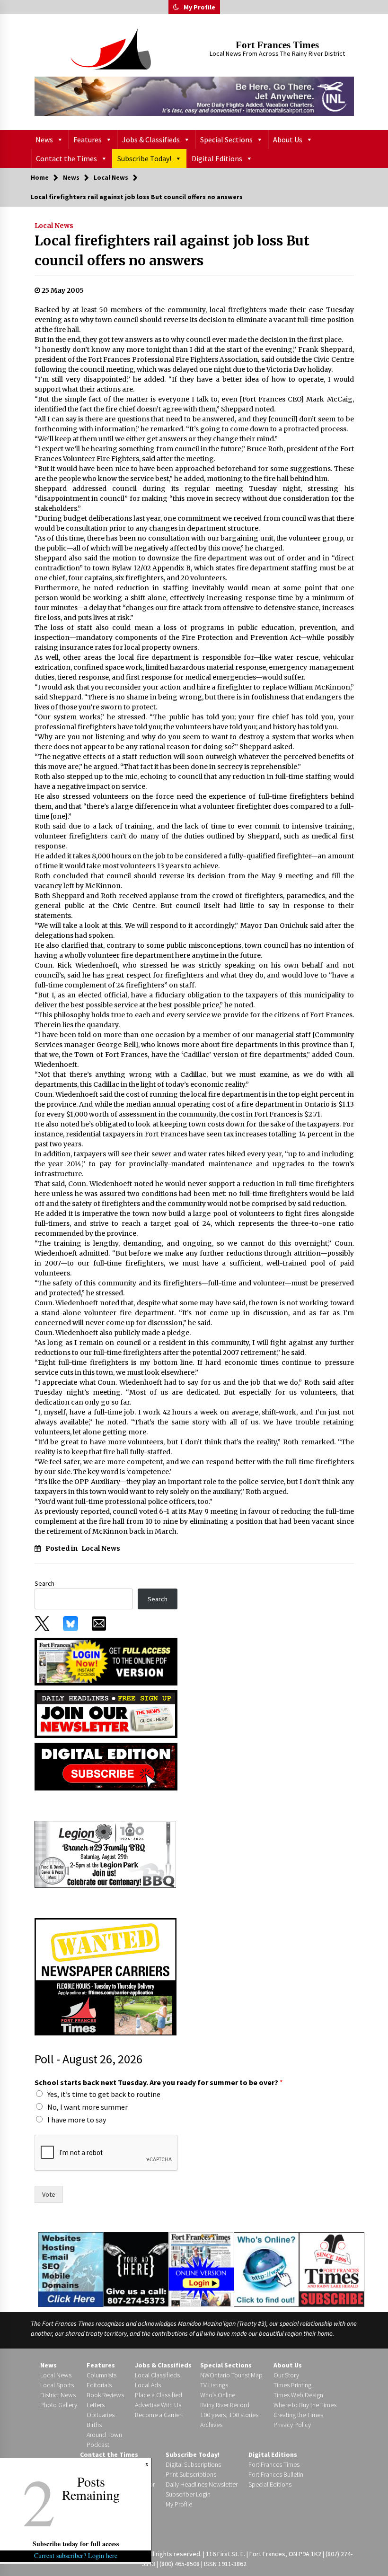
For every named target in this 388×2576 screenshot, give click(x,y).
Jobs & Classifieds (151, 140)
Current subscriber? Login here (76, 2555)
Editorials (99, 2385)
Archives (211, 2425)
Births (94, 2425)
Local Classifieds (157, 2375)
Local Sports (57, 2385)
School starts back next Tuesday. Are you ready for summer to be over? (159, 2082)
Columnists (101, 2375)
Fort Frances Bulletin (276, 2474)
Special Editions (270, 2484)
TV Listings (214, 2385)
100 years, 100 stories (229, 2415)
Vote (49, 2194)
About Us (288, 140)
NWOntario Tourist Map (231, 2375)
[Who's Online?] (266, 2269)
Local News (54, 226)
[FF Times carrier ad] (106, 1976)
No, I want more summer (88, 2107)
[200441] (106, 1853)
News (44, 140)
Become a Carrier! (159, 2415)
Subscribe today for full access (76, 2544)
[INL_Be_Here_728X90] (194, 96)
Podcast (98, 2445)
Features (88, 140)
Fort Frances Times (277, 45)
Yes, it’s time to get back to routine (104, 2094)
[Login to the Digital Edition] (201, 2268)
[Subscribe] (332, 2270)
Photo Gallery (59, 2405)
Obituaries (101, 2415)
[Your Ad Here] (136, 2269)
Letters (96, 2405)
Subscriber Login (188, 2494)
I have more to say (77, 2120)
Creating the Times (298, 2415)
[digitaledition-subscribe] (106, 1766)
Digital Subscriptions (193, 2464)
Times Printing (292, 2385)
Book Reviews (105, 2395)
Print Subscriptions (191, 2474)
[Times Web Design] (71, 2269)
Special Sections (226, 140)
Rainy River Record (225, 2405)
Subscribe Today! (144, 158)
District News (58, 2395)
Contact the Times (66, 158)
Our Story (286, 2375)
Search (44, 1583)
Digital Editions (217, 158)
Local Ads (148, 2385)
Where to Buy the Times (305, 2405)
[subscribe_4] (106, 1713)
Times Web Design (298, 2395)
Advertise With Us (158, 2405)
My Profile (199, 7)
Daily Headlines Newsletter (202, 2484)
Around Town (104, 2435)
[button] (176, 7)
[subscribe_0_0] (106, 1661)
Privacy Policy (292, 2425)
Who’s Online (218, 2395)
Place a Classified (159, 2395)
